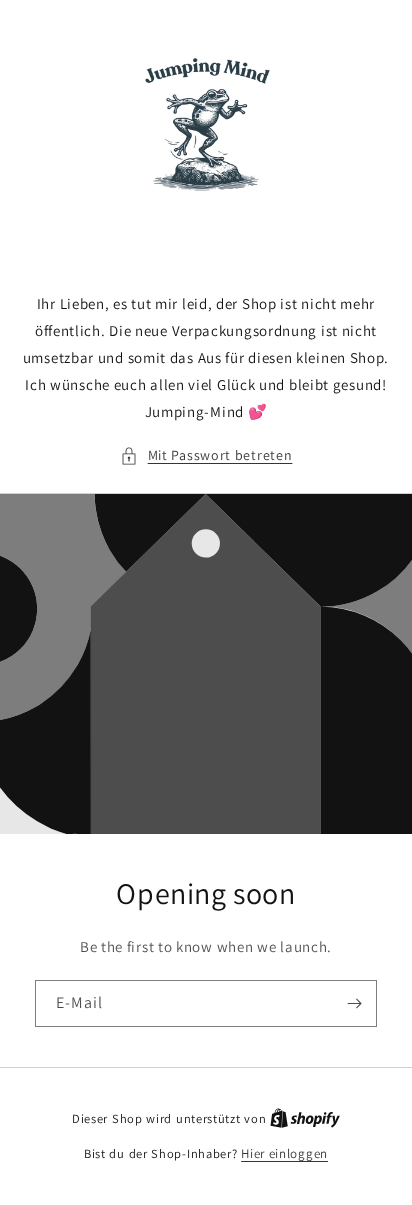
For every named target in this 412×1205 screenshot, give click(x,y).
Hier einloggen (284, 1153)
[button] (206, 455)
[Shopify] (305, 1118)
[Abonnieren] (354, 1003)
